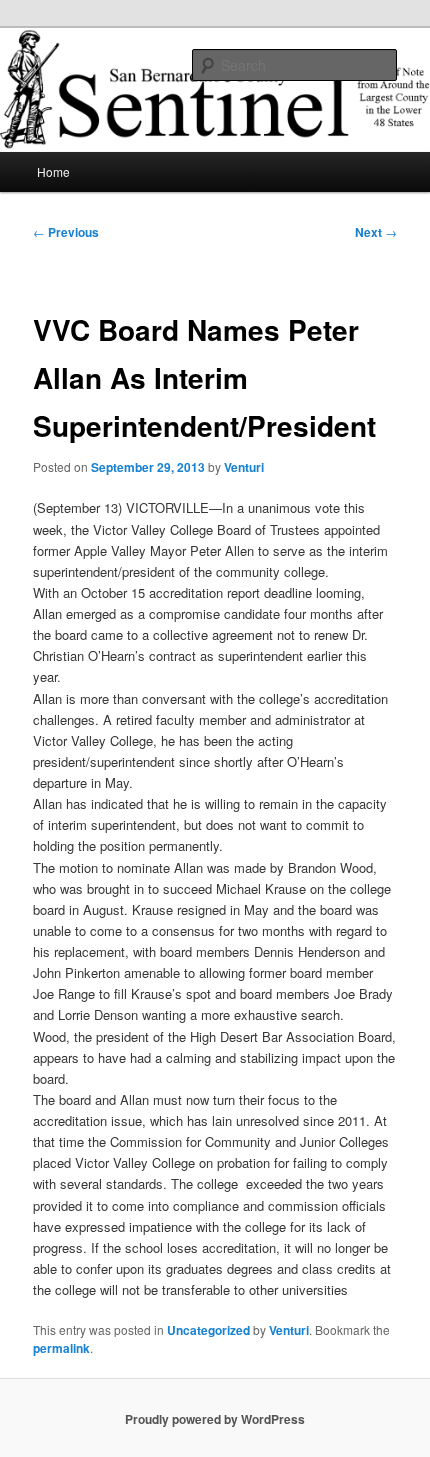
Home (53, 171)
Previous (66, 232)
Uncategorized (208, 1330)
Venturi (244, 467)
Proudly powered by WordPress (215, 1419)
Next (376, 232)
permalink (61, 1348)
